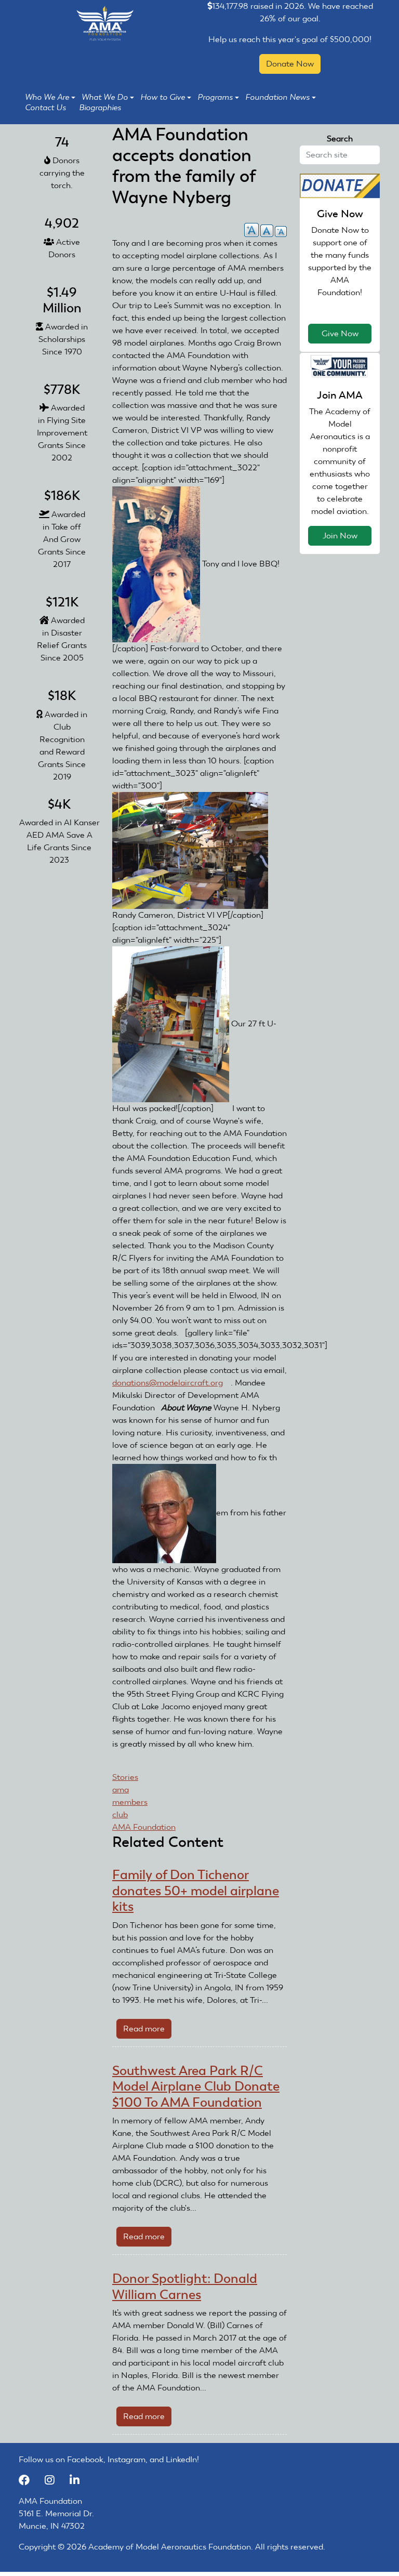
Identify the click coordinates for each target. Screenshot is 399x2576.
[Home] (105, 23)
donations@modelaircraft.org (171, 1383)
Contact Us (45, 108)
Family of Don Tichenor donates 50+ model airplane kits (196, 1891)
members (130, 1802)
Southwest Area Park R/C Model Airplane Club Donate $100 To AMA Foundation (196, 2086)
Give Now (340, 333)
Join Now (340, 536)
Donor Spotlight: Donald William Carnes (185, 2286)
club (120, 1814)
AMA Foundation (144, 1827)
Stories (125, 1777)
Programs (215, 97)
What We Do (105, 97)
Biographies (100, 108)
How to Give (163, 97)
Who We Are (47, 97)
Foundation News (277, 97)
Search (340, 138)
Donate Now (290, 64)
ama (121, 1789)
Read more (147, 2031)
